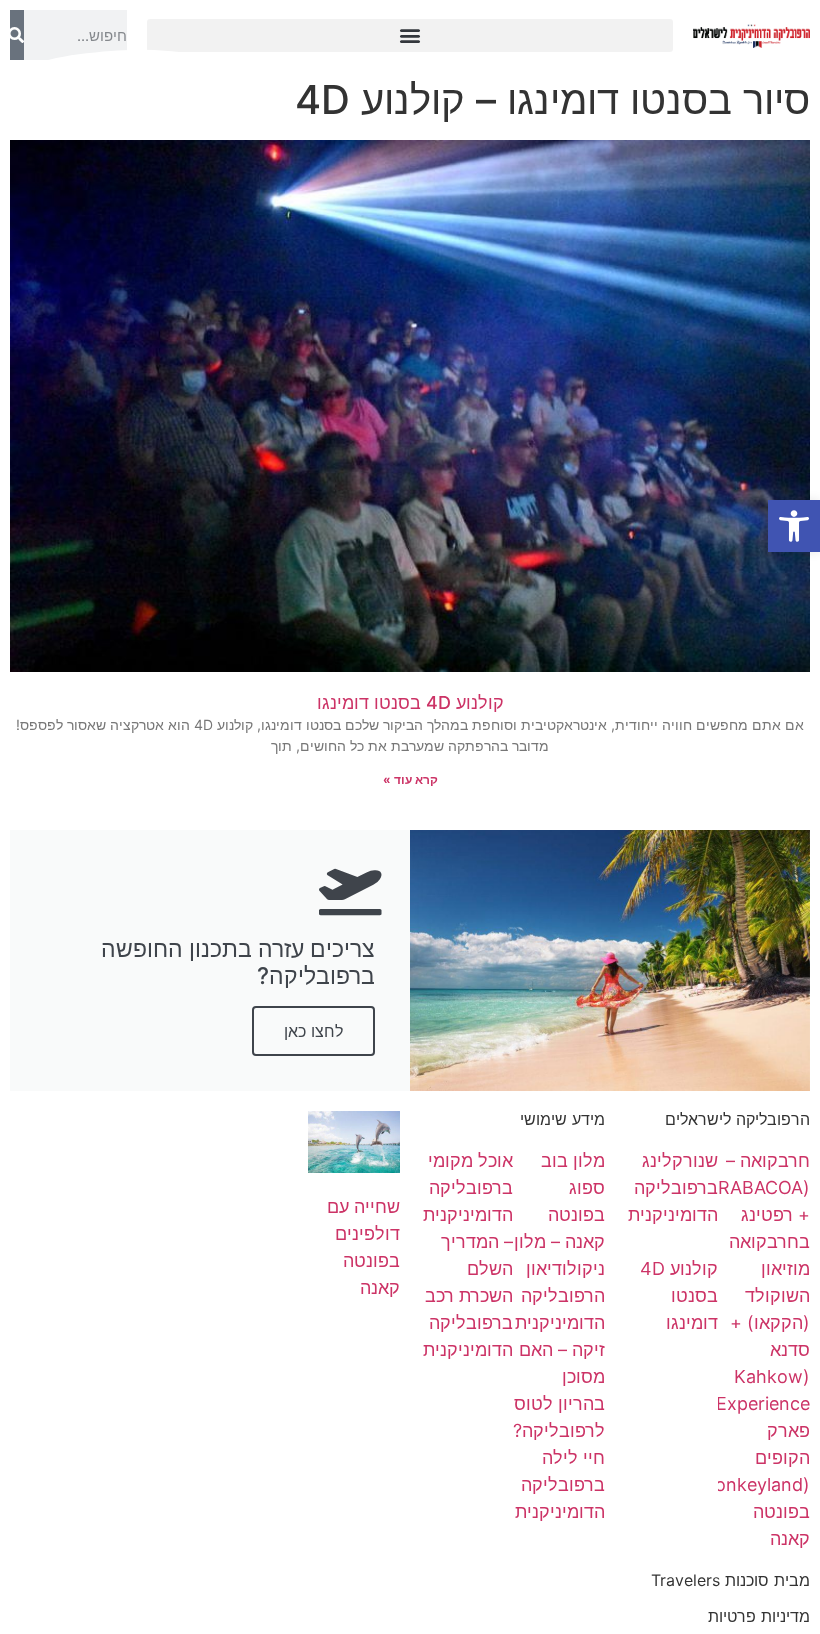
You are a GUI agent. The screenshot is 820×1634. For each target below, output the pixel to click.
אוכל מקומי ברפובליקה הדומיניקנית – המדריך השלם (468, 1214)
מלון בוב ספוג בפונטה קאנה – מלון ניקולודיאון (559, 1214)
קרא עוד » (410, 779)
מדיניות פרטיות (759, 1616)
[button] (410, 35)
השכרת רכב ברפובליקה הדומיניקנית (468, 1322)
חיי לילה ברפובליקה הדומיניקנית (560, 1484)
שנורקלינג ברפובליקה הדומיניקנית (673, 1187)
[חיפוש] (17, 35)
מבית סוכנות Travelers (730, 1580)
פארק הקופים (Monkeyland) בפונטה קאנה (751, 1484)
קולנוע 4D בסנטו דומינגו (410, 702)
